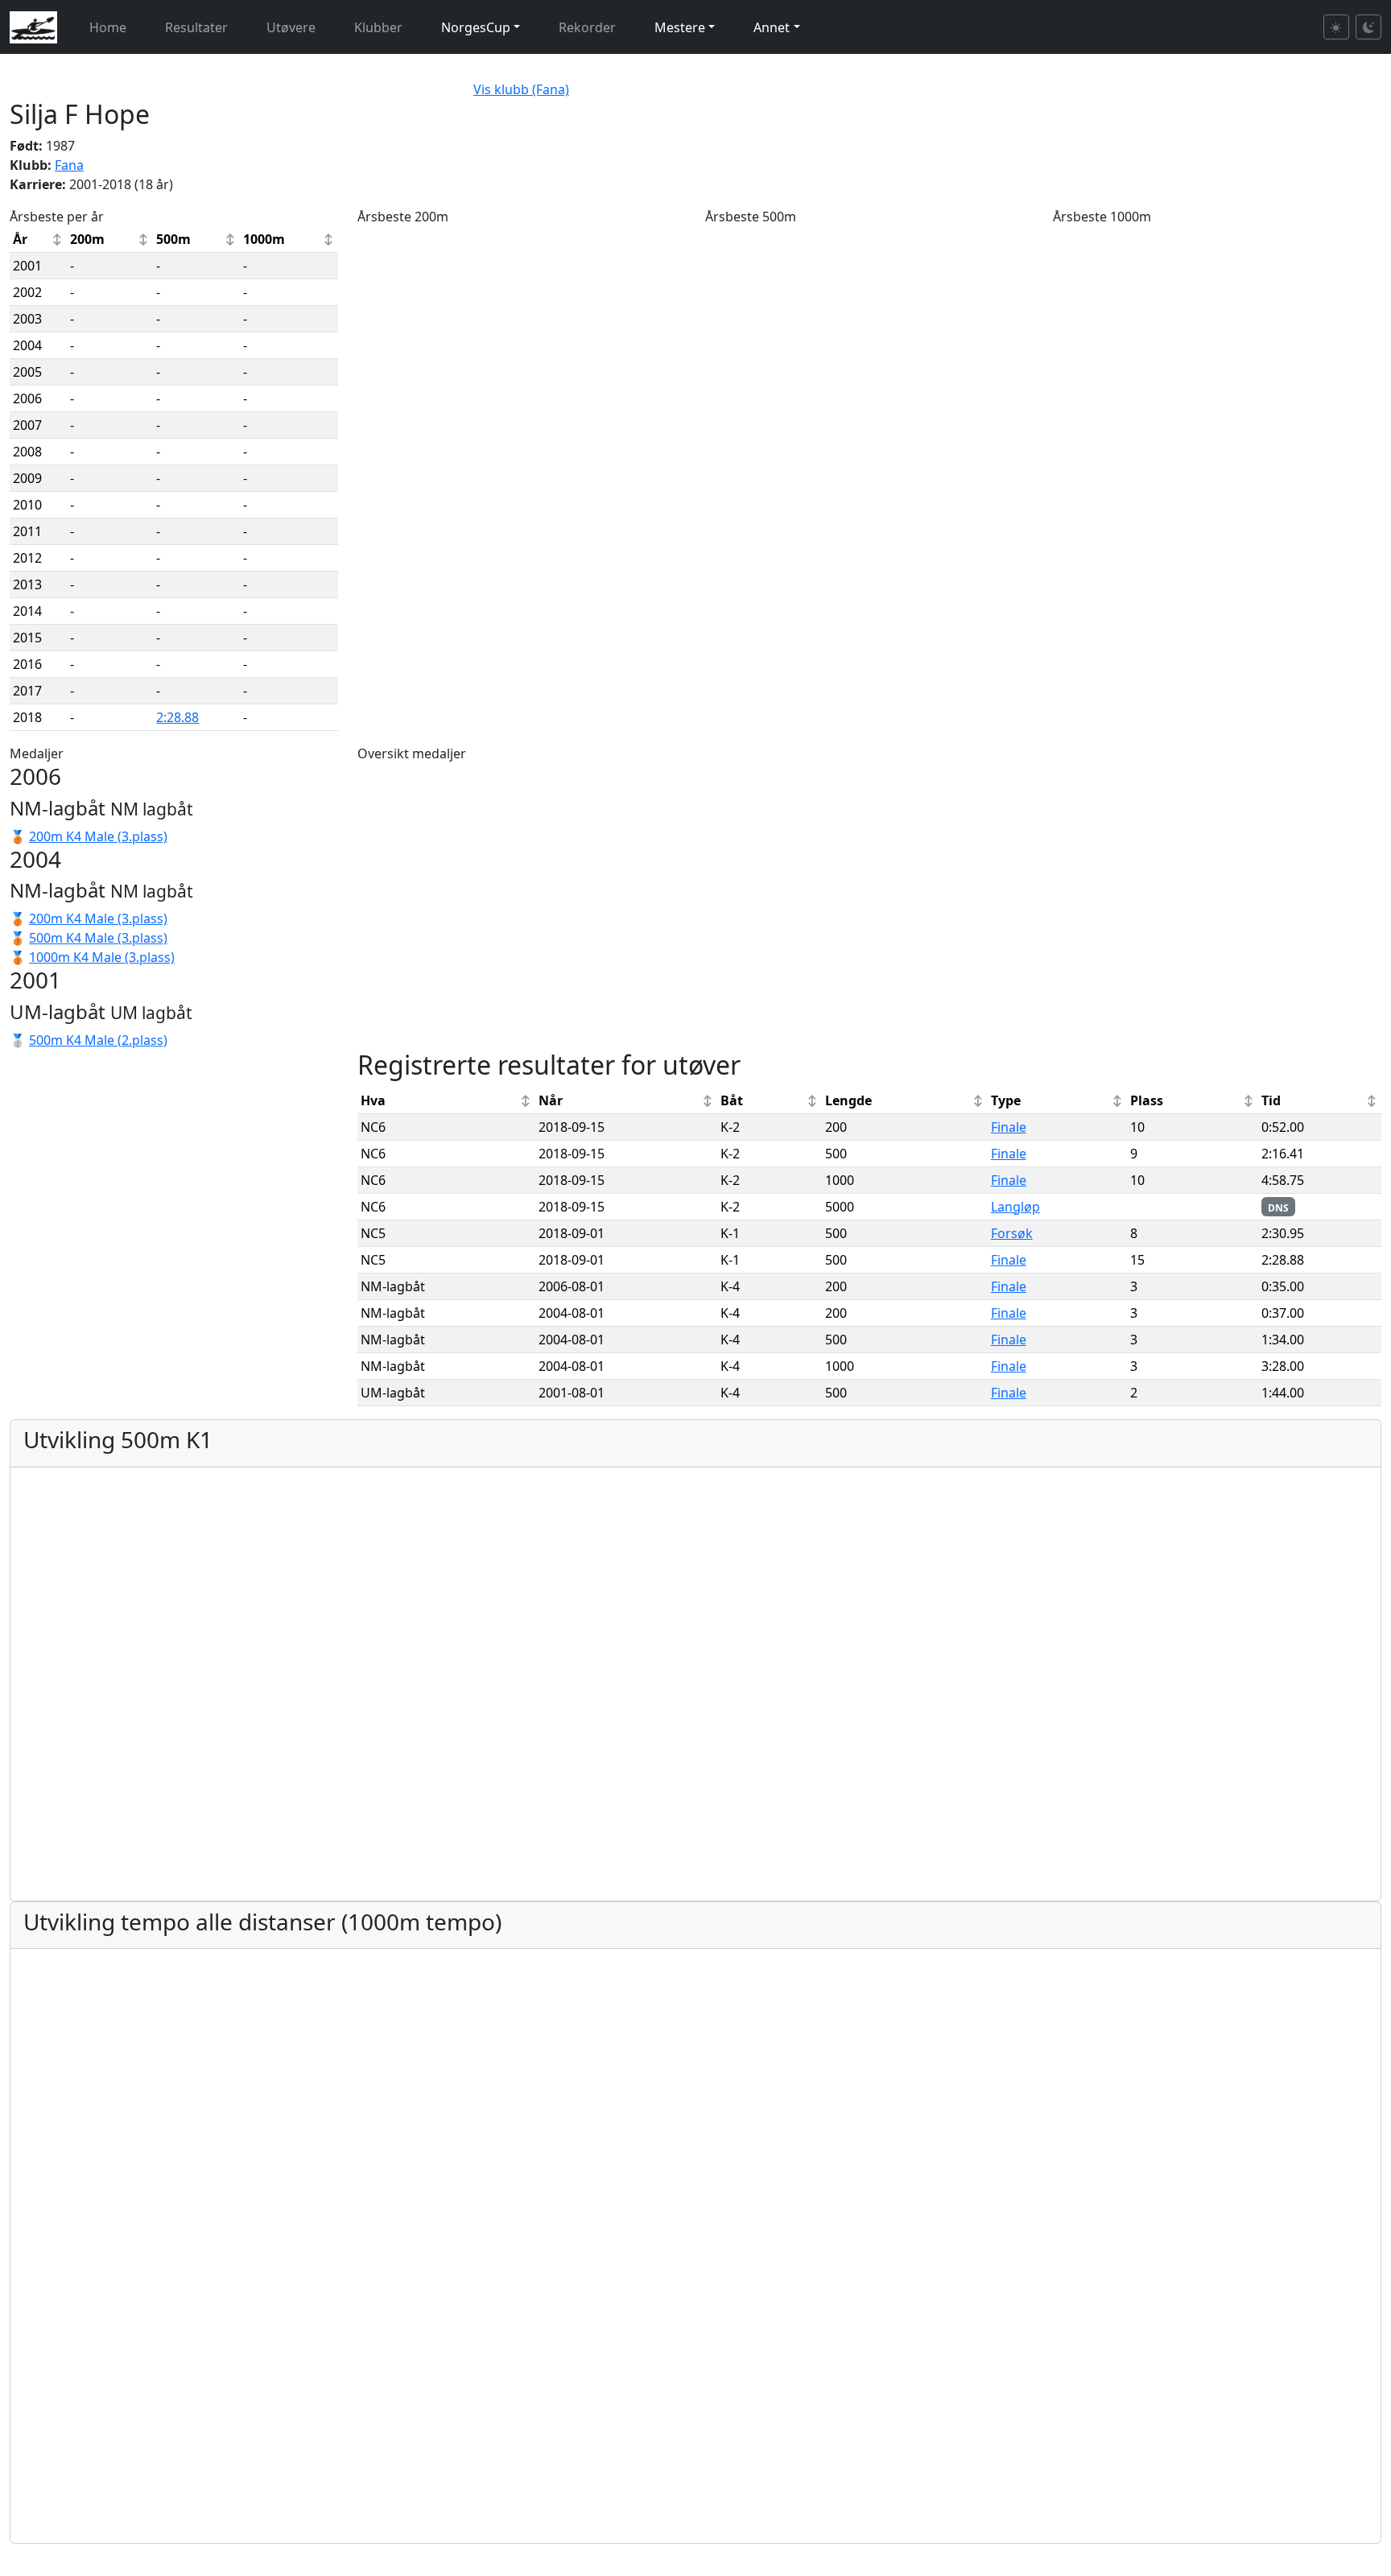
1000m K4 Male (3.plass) (102, 957)
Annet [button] (772, 27)
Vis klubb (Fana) (521, 89)
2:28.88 (177, 717)
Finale (1009, 1127)
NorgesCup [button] (476, 27)
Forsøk (1012, 1233)
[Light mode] (1336, 27)
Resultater (196, 27)
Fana (69, 165)
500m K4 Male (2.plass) (98, 1040)
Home (108, 27)
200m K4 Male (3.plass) (98, 836)
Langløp (1015, 1207)
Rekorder (587, 27)
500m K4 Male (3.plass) (98, 938)
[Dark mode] (1368, 27)
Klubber (378, 27)
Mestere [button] (680, 27)
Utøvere (291, 27)
